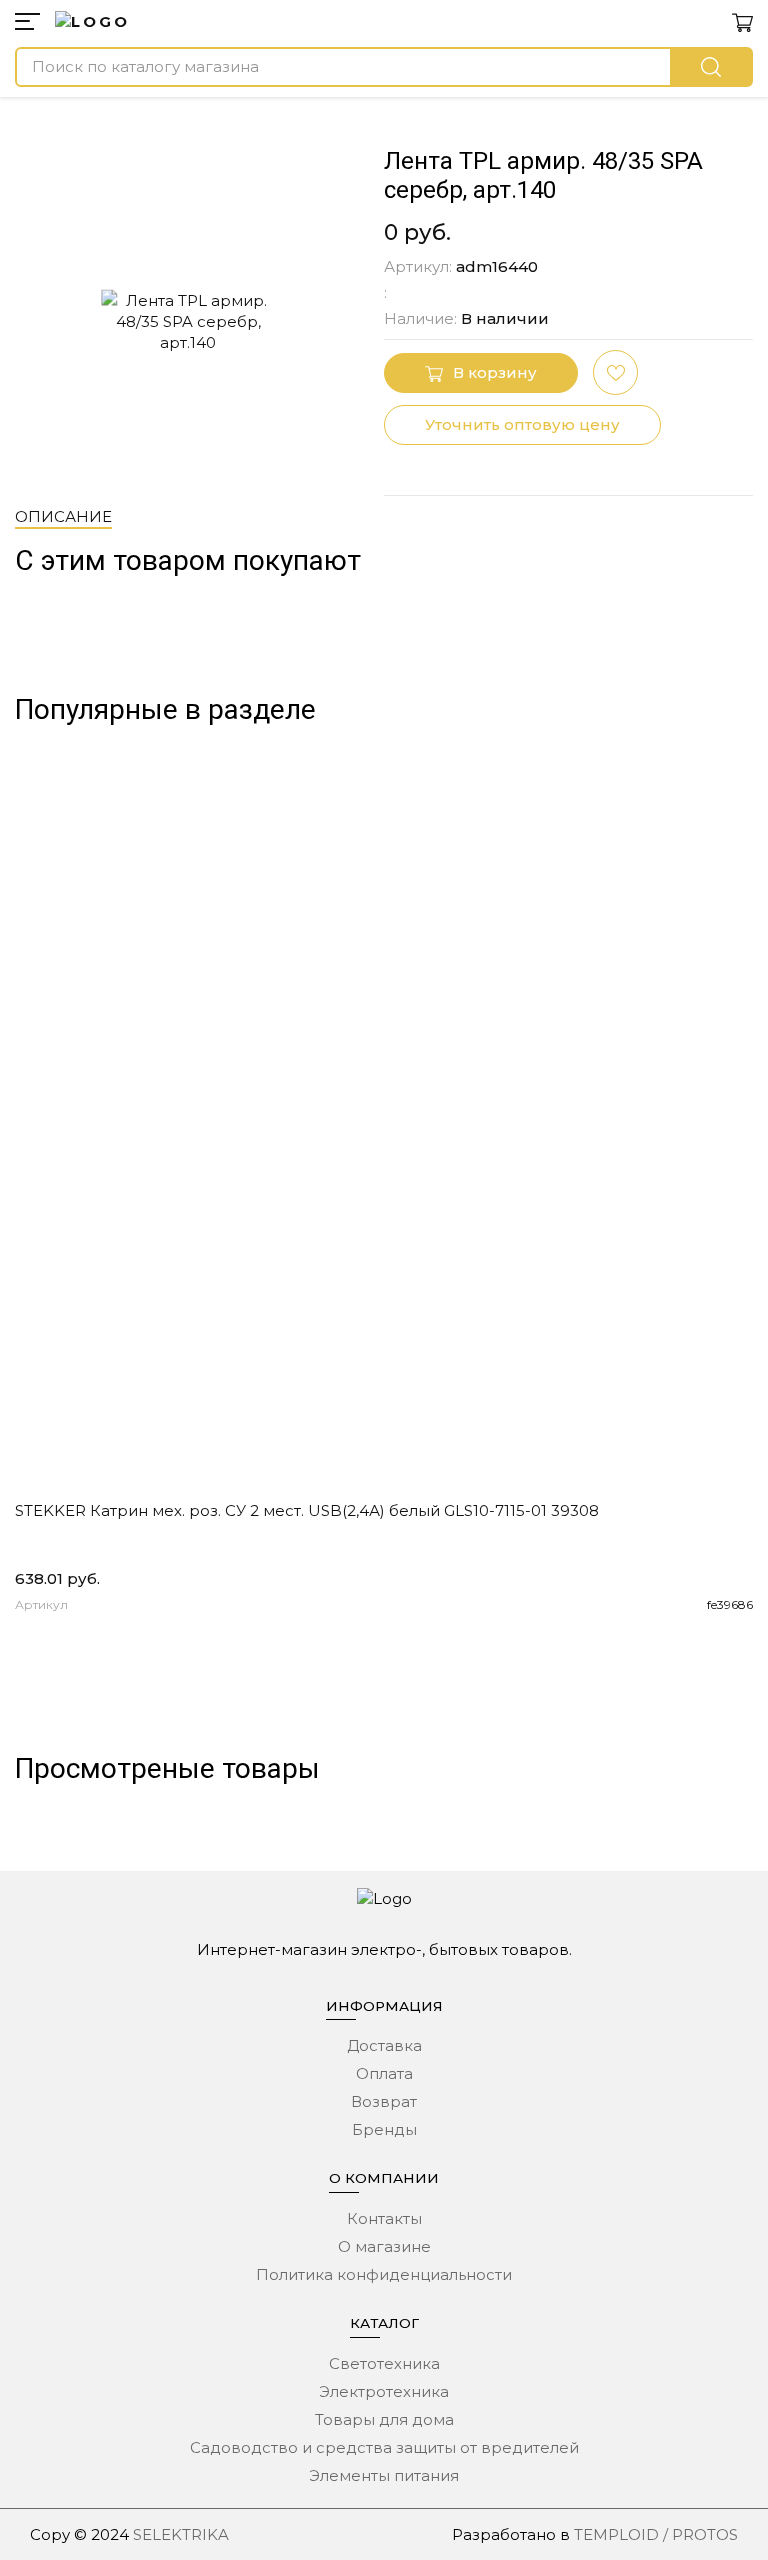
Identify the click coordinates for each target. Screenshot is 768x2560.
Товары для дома (384, 2419)
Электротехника (384, 2391)
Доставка (384, 2045)
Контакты (384, 2218)
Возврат (384, 2101)
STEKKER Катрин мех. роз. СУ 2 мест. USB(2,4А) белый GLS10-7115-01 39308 (307, 1510)
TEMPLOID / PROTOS (656, 2534)
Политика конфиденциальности (384, 2274)
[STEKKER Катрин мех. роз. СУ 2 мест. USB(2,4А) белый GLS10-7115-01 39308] (384, 1121)
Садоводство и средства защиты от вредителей (384, 2447)
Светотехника (384, 2363)
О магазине (384, 2246)
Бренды (384, 2129)
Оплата (384, 2073)
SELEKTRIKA (181, 2534)
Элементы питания (384, 2475)
